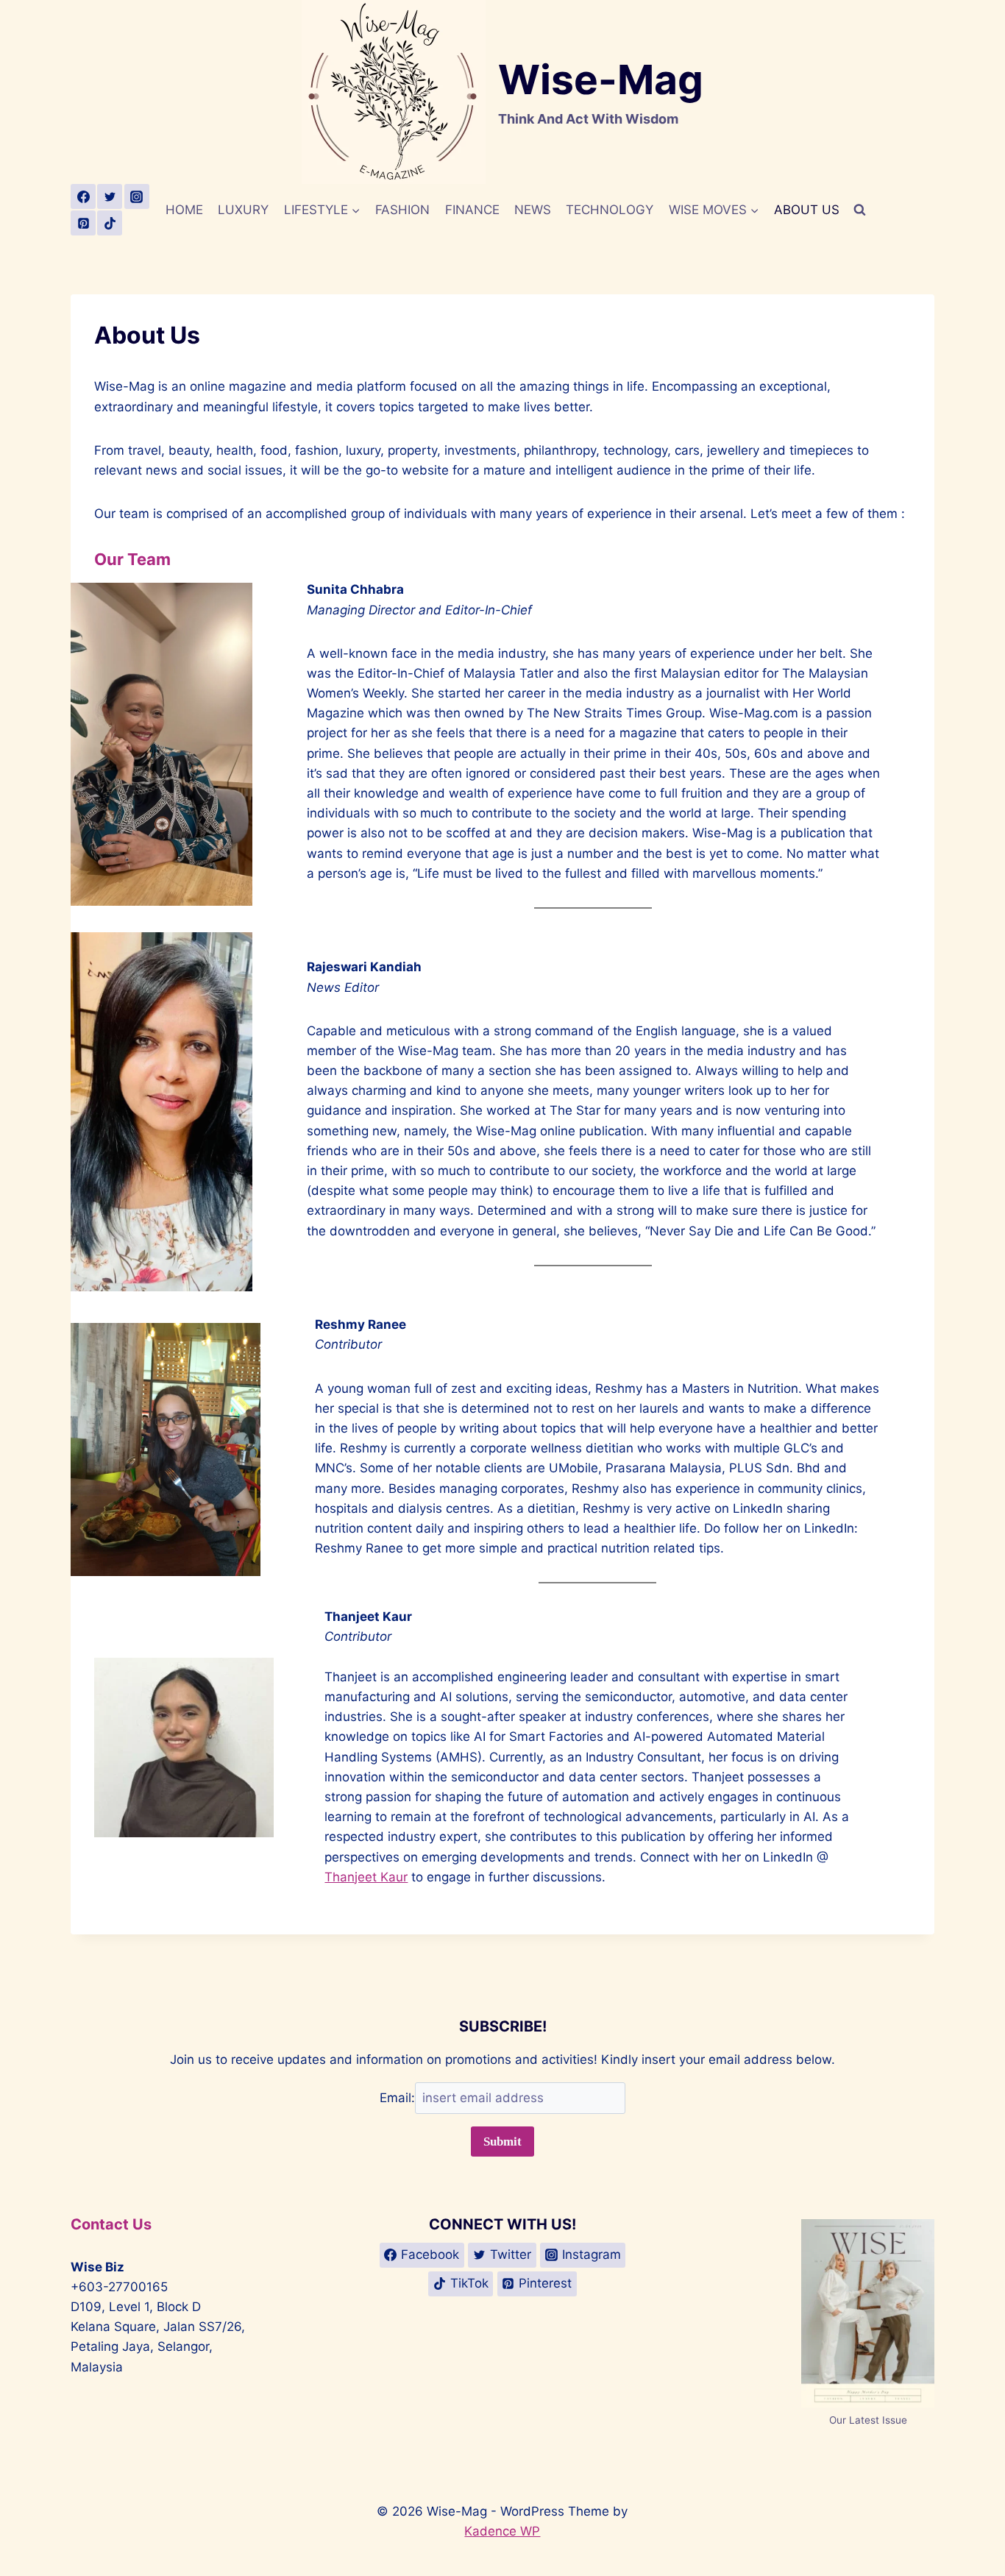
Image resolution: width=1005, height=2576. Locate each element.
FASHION (402, 210)
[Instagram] (137, 196)
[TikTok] (110, 223)
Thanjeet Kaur (366, 1877)
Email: (397, 2098)
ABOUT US (807, 210)
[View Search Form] (859, 210)
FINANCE (472, 210)
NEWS (533, 210)
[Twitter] (110, 196)
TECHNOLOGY (610, 210)
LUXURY (243, 210)
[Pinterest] (83, 223)
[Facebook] (83, 196)
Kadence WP (502, 2531)
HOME (184, 210)
